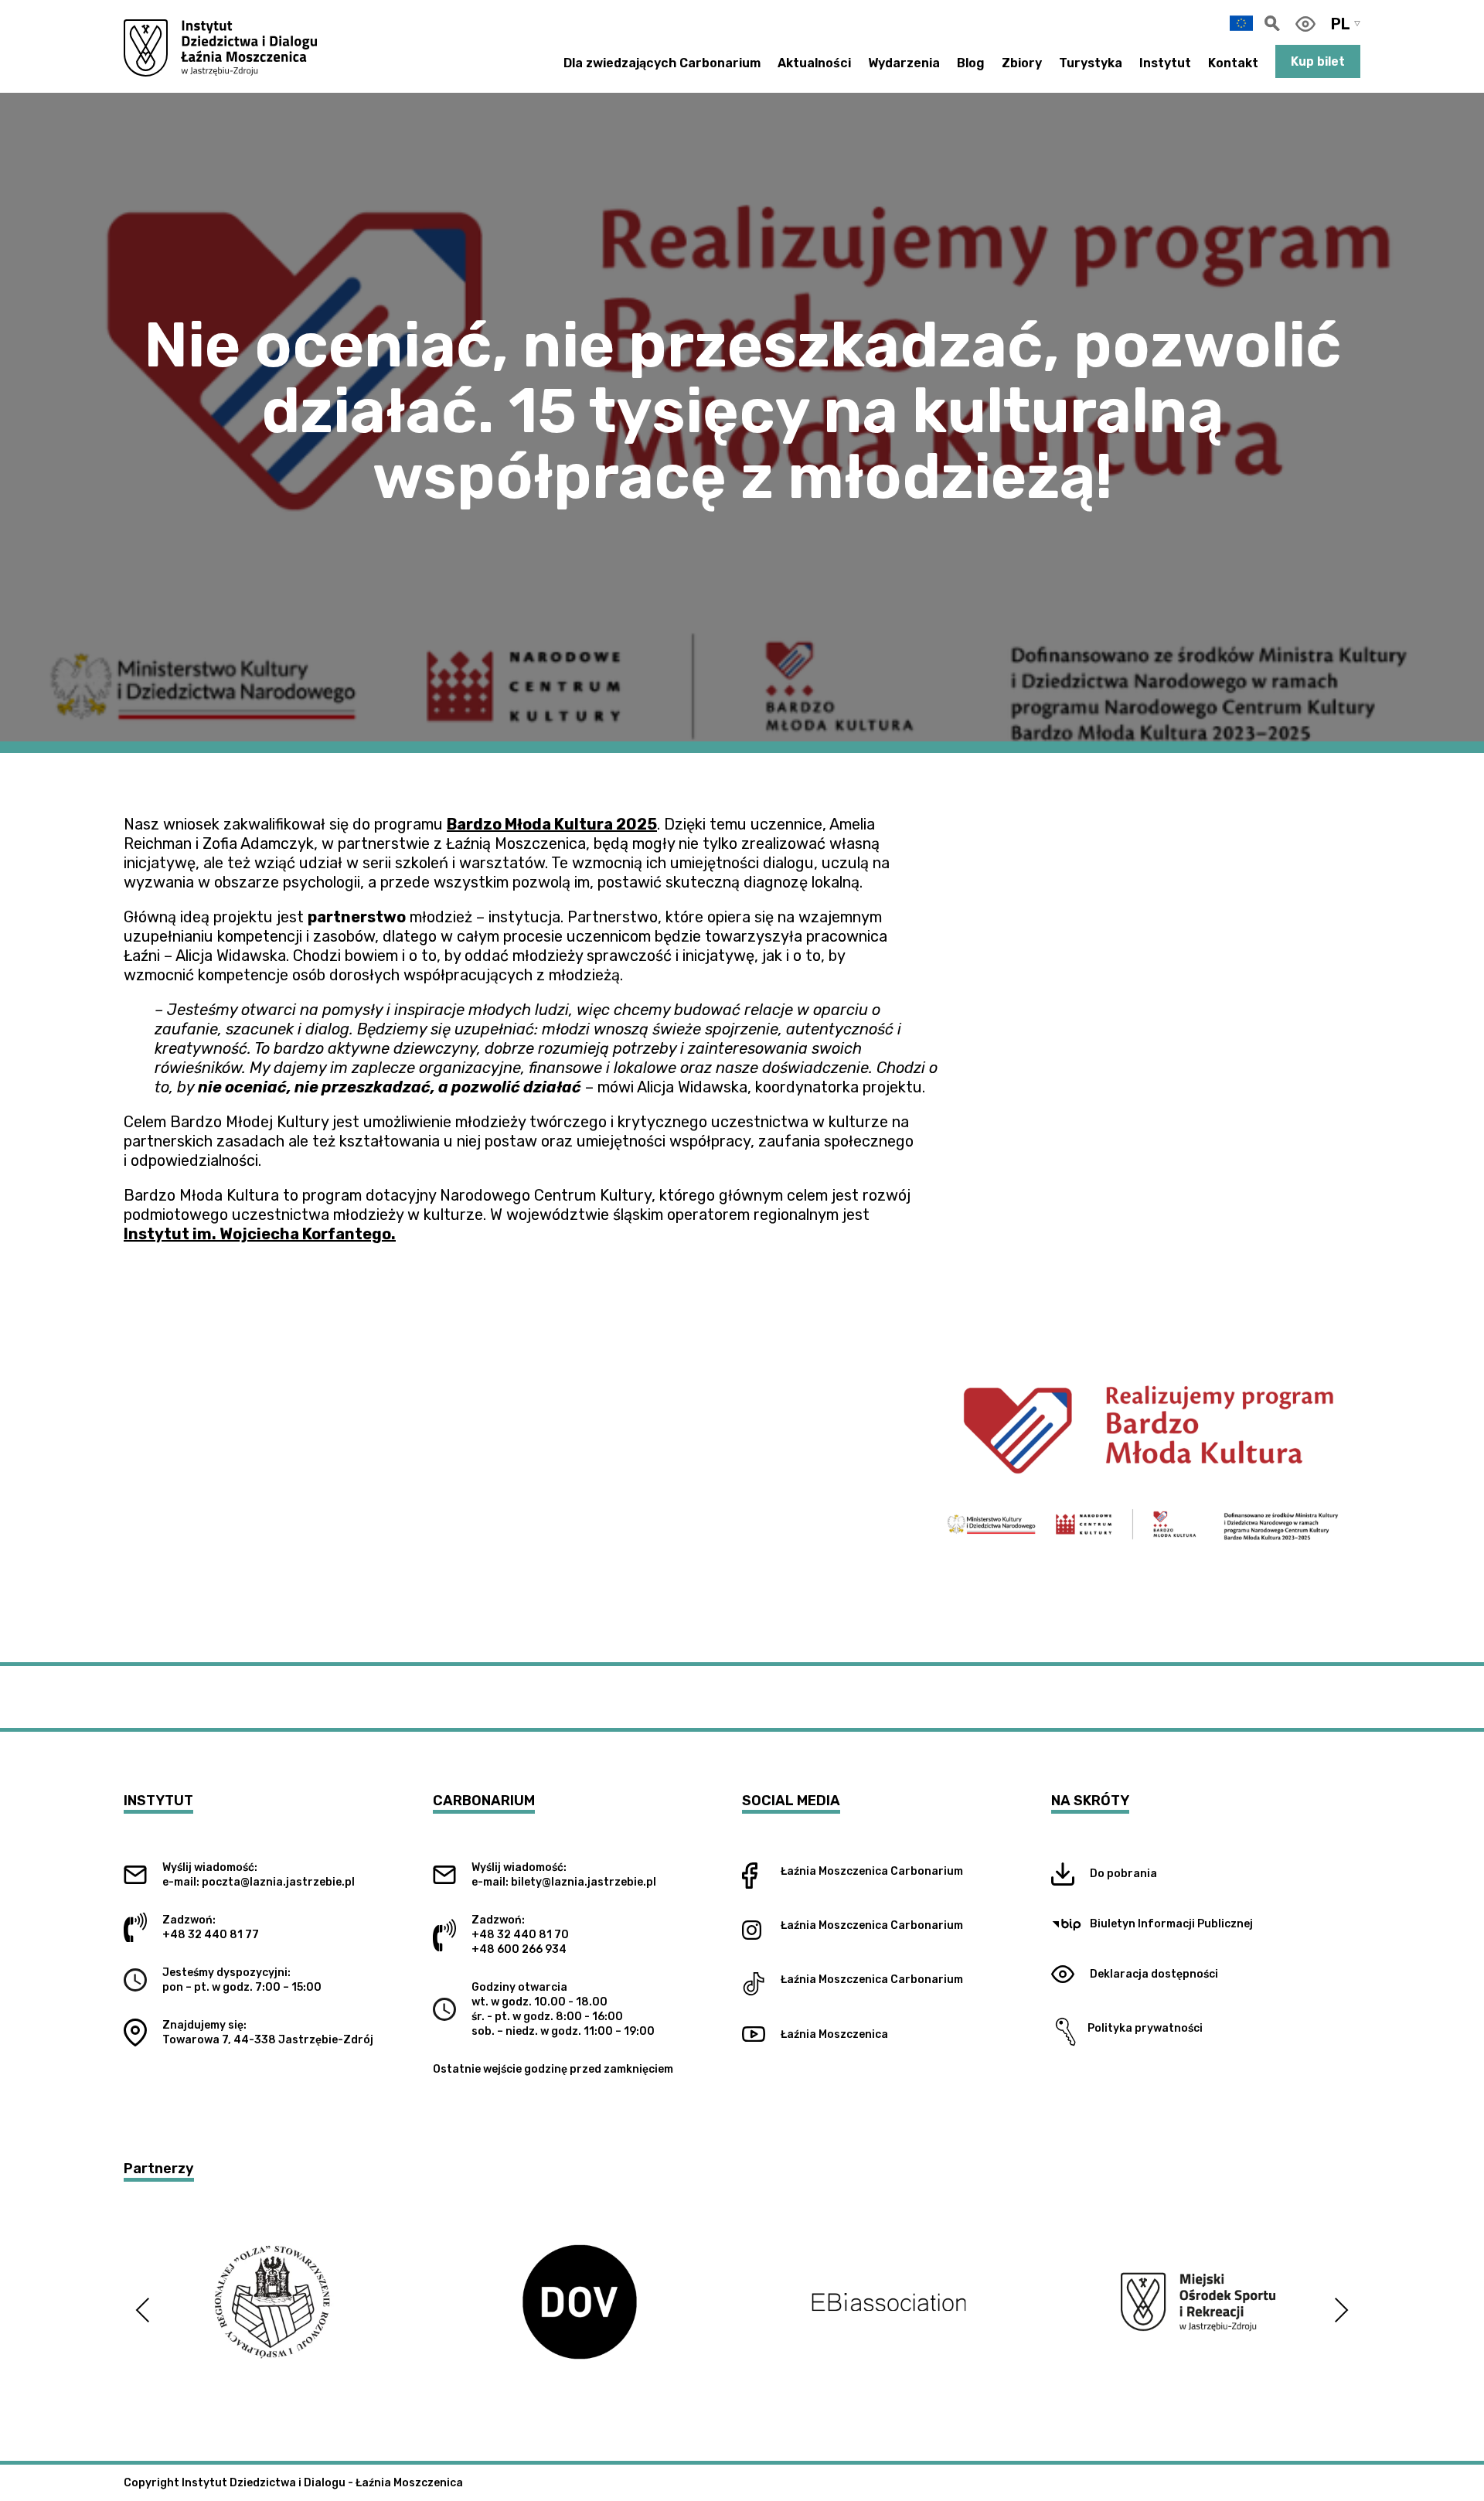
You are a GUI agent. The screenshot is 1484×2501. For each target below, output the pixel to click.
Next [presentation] (1341, 2310)
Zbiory (1022, 63)
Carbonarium (927, 1871)
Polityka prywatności (1142, 2028)
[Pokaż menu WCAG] (1305, 24)
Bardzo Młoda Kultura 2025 (552, 824)
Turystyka (1091, 63)
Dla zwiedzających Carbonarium (662, 63)
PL (1341, 24)
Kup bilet (1318, 61)
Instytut (1165, 63)
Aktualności (814, 63)
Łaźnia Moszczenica (834, 1871)
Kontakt (1233, 63)
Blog (971, 63)
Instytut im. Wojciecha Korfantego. (260, 1234)
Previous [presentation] (143, 2310)
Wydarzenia (904, 63)
